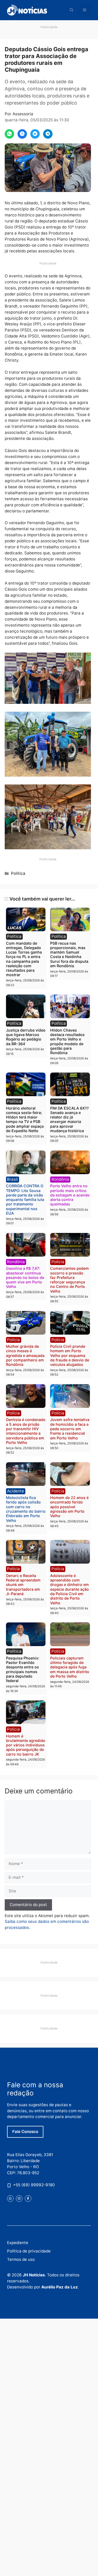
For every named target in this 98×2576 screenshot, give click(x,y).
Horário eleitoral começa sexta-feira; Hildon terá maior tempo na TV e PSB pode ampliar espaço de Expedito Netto (25, 1119)
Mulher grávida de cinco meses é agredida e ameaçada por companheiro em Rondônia (25, 1355)
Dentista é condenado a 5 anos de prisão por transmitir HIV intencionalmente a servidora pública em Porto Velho (26, 1431)
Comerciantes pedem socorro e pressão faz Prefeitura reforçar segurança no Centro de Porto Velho (70, 1280)
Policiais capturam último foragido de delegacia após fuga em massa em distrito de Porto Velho (70, 1667)
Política (18, 873)
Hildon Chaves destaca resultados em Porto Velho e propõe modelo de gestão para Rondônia (67, 1041)
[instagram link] (19, 2198)
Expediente (18, 2243)
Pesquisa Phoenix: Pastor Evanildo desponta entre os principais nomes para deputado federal (23, 1669)
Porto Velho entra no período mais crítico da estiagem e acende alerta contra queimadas (70, 1195)
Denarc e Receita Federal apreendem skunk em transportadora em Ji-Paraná (23, 1585)
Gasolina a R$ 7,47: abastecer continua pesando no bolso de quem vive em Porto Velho (25, 1277)
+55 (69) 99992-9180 (34, 2185)
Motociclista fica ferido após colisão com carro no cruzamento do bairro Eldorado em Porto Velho (26, 1509)
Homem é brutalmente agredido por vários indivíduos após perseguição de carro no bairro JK (26, 1745)
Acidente (16, 1491)
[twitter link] (10, 2198)
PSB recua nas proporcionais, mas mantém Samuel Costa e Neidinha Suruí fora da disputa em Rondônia (69, 954)
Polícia (58, 1262)
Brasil (12, 1179)
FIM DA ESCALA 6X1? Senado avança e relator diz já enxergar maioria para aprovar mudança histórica (70, 1119)
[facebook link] (28, 2198)
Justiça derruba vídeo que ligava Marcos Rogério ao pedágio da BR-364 (26, 1037)
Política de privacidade (29, 2251)
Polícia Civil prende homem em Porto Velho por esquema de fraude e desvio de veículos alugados (70, 1355)
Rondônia (60, 1179)
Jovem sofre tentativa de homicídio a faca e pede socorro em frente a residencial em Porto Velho (70, 1429)
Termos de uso (21, 2259)
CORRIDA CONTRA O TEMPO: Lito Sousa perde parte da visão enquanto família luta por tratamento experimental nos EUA (25, 1199)
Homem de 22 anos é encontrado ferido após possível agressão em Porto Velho (69, 1507)
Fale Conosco (25, 2132)
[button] (72, 10)
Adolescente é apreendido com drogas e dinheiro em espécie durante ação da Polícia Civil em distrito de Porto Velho (70, 1589)
